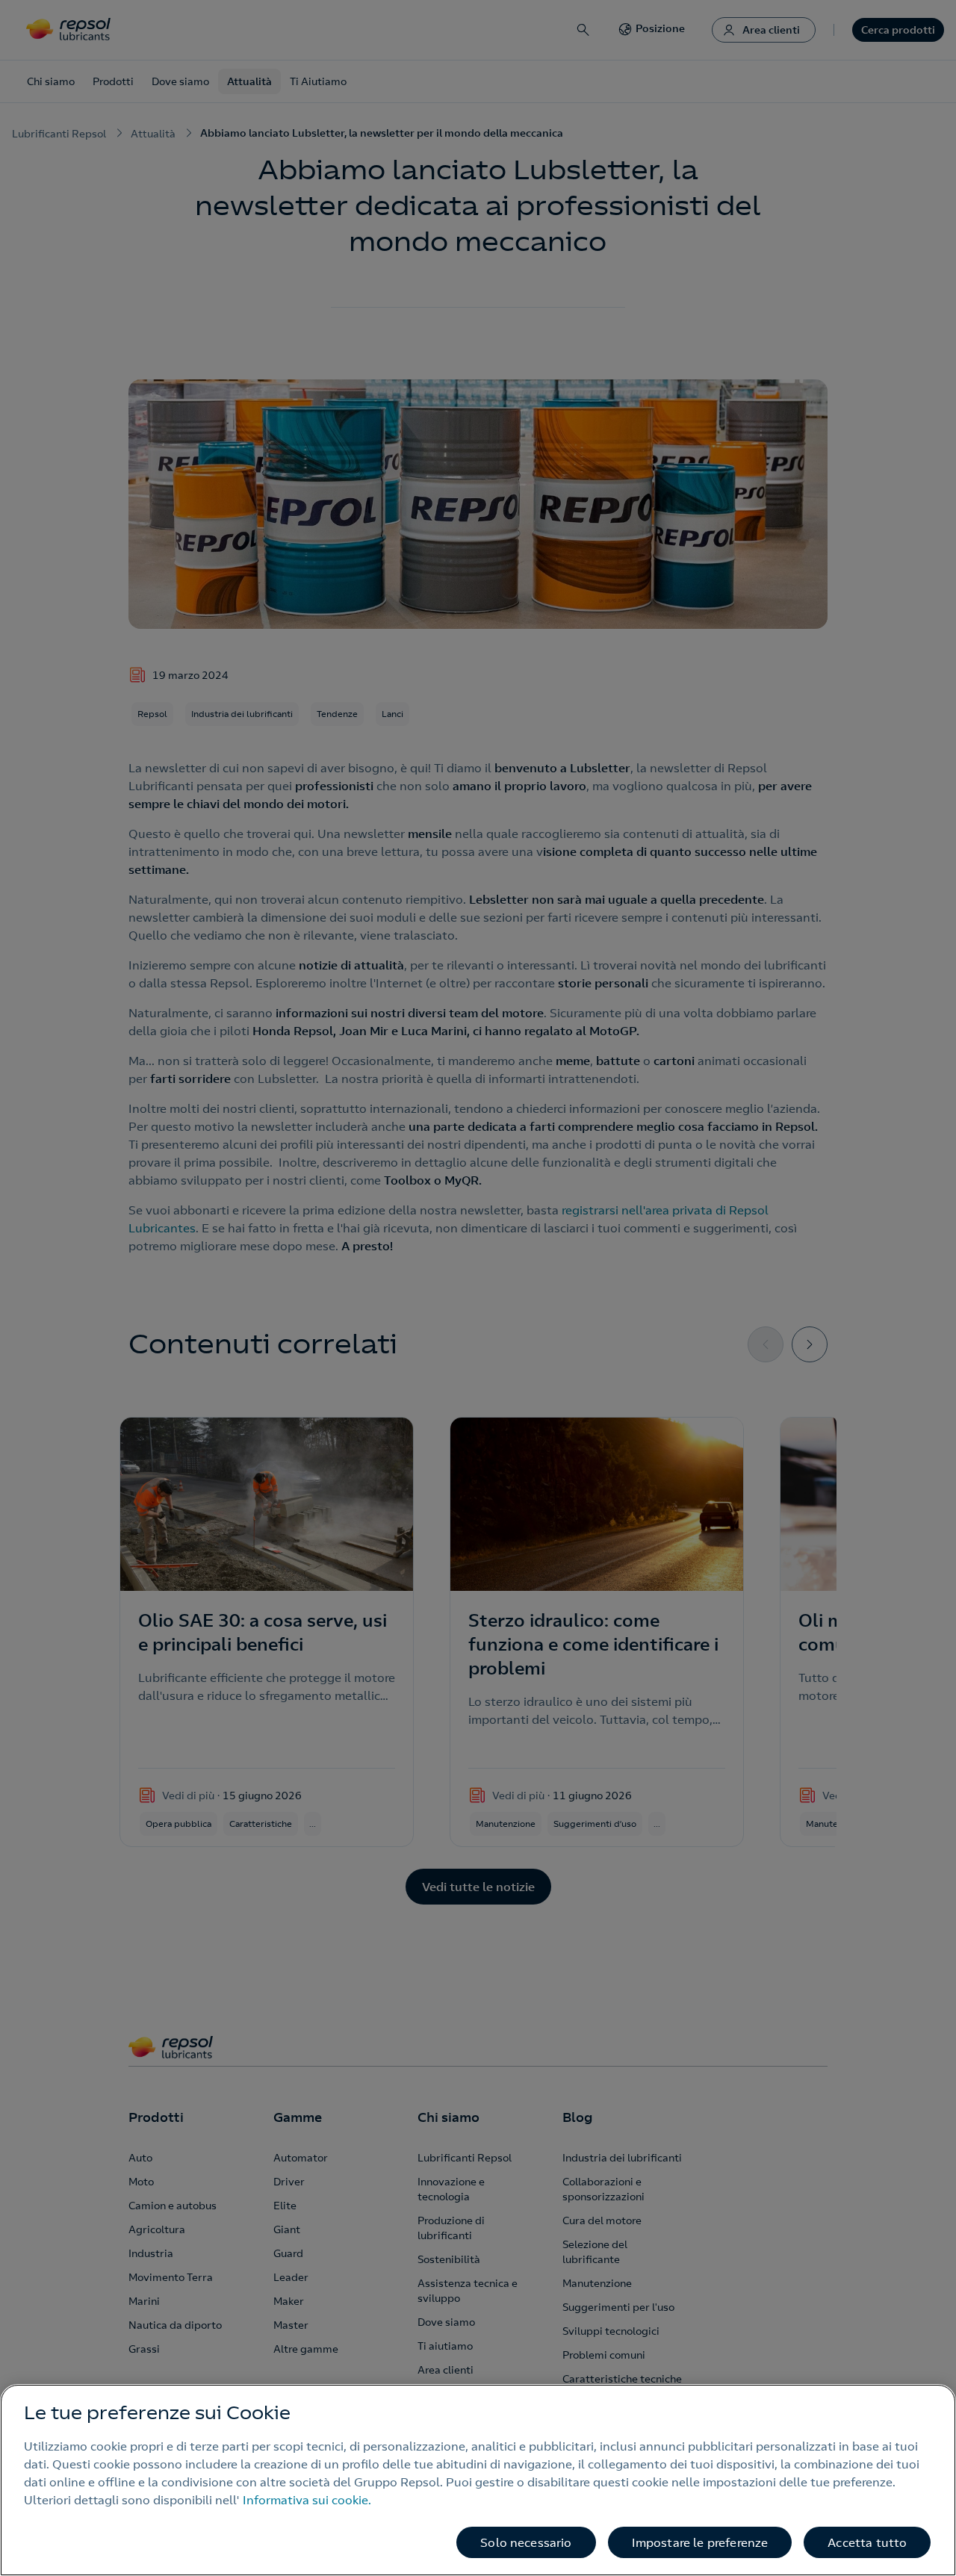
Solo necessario (526, 2542)
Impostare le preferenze (700, 2542)
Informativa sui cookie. (307, 2500)
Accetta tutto (867, 2542)
